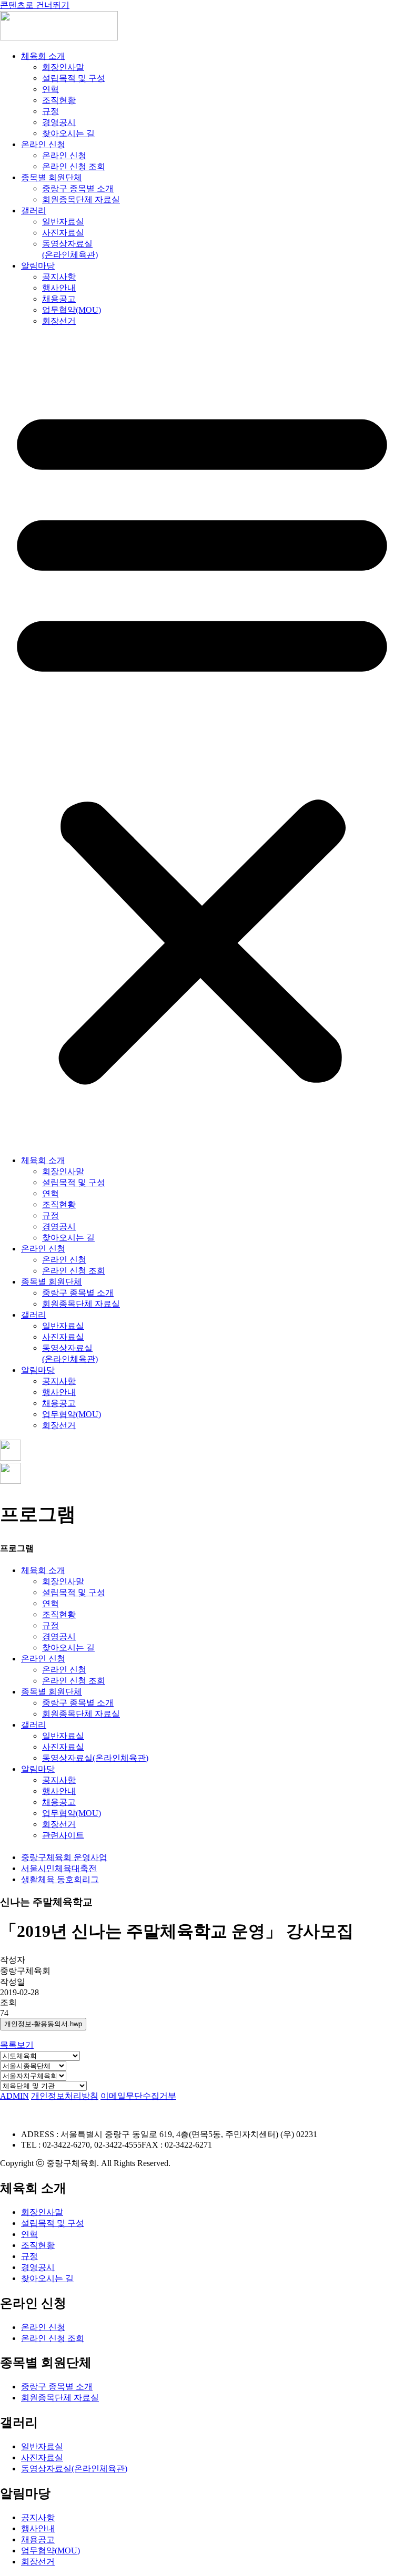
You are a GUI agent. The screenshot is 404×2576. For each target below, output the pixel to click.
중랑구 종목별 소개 (78, 188)
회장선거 (59, 321)
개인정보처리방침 (65, 2096)
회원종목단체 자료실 (81, 199)
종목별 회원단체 (52, 177)
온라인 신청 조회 (74, 166)
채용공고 (59, 299)
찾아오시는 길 (68, 133)
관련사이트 (63, 1835)
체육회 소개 (43, 56)
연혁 (50, 89)
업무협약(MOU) (72, 310)
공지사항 (59, 277)
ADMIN (14, 2096)
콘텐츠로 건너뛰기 (35, 5)
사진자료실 (63, 233)
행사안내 (59, 288)
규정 (50, 111)
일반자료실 (63, 222)
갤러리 (34, 211)
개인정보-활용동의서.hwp (43, 2024)
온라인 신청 (43, 144)
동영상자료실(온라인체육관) (95, 1758)
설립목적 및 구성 (74, 78)
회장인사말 (63, 67)
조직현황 (59, 100)
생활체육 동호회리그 (60, 1879)
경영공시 (59, 122)
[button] (202, 741)
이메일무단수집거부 (138, 2096)
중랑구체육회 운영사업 (64, 1857)
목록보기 (17, 2045)
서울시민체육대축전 (59, 1868)
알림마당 (38, 266)
